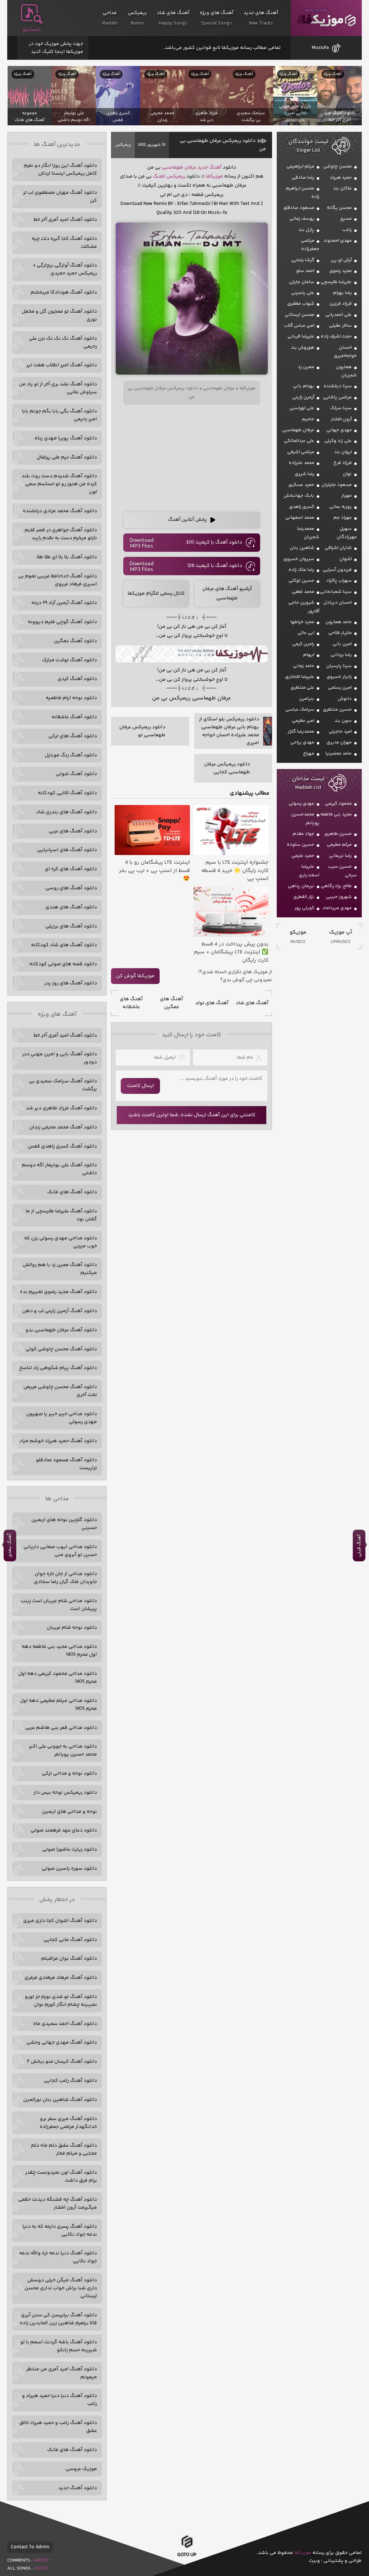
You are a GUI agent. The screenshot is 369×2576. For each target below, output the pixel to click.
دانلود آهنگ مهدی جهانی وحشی (62, 2043)
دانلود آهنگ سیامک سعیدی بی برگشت (63, 1085)
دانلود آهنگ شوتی (76, 774)
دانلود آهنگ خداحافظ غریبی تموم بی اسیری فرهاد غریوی (57, 580)
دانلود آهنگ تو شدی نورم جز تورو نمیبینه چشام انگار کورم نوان (61, 2001)
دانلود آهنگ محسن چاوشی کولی (61, 1349)
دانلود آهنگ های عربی (73, 831)
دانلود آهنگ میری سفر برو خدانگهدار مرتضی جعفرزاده (68, 2123)
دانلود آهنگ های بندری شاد (66, 812)
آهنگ (215, 167)
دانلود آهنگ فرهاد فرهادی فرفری (61, 1978)
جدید (203, 167)
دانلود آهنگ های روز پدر (71, 983)
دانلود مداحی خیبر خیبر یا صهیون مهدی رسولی (62, 1418)
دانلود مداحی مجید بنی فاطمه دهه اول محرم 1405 (59, 1651)
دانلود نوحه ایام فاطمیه (71, 698)
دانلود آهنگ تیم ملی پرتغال (67, 457)
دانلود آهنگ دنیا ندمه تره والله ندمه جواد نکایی (58, 2257)
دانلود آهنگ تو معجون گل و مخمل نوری (59, 316)
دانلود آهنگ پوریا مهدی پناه (66, 438)
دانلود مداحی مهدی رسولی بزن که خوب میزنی (61, 1242)
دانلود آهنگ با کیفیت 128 (215, 566)
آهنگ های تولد (212, 1003)
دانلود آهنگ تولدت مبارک (70, 660)
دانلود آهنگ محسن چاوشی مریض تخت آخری (60, 1391)
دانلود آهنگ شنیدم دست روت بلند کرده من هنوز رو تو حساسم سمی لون (59, 484)
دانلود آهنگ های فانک (72, 1192)
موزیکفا (326, 18)
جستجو (32, 30)
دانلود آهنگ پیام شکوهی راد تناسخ (58, 1368)
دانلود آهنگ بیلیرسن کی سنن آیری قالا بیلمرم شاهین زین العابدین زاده (58, 2319)
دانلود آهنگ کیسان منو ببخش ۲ (62, 2062)
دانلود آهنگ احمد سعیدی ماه (65, 2024)
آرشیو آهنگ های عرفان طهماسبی (227, 593)
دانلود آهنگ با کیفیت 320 (214, 542)
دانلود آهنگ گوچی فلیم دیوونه (62, 622)
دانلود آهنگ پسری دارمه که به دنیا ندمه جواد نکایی (60, 2231)
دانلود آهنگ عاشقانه (74, 717)
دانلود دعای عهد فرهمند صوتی (64, 1830)
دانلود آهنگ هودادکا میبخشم (64, 292)
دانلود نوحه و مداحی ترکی (69, 1774)
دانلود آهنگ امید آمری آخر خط (65, 220)
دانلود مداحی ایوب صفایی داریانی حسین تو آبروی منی (60, 1551)
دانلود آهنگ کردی (77, 679)
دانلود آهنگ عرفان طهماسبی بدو (61, 1330)
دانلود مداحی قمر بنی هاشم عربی (61, 1728)
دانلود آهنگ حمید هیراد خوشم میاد (58, 1441)
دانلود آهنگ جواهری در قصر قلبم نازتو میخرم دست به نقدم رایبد (61, 534)
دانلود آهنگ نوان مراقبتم (69, 1959)
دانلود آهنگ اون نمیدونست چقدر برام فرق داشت (61, 2177)
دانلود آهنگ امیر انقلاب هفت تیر (62, 365)
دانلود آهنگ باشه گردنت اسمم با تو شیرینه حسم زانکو (59, 2346)
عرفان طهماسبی (179, 167)
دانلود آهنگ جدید (78, 2488)
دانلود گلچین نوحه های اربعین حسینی (64, 1524)
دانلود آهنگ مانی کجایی (70, 1940)
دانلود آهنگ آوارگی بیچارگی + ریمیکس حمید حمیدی (65, 269)
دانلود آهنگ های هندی (71, 907)
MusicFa (320, 48)
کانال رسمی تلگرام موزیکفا (156, 594)
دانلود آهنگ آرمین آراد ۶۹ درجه (64, 603)
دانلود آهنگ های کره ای (71, 869)
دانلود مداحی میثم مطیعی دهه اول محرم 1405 (58, 1705)
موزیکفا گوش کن (135, 976)
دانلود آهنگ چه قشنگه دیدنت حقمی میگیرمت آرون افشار (57, 2204)
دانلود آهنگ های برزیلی (71, 926)
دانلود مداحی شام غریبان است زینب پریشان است (59, 1605)
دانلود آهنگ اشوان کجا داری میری (60, 1921)
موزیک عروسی (81, 2469)
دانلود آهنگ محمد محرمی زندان (63, 1127)
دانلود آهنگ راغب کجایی (70, 2081)
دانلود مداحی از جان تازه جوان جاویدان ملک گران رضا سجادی (65, 1578)
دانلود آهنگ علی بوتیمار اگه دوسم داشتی (59, 1169)
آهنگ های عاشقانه (131, 1003)
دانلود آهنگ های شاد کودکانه (64, 945)
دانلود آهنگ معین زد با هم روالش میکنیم (60, 1269)
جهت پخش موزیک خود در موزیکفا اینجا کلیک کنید (56, 48)
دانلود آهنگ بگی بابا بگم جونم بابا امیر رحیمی (59, 415)
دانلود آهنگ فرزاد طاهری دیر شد (61, 1108)
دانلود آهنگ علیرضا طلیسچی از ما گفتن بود (61, 1215)
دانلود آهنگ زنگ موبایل (71, 755)
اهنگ (159, 176)
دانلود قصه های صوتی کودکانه (63, 964)
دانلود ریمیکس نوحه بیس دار (65, 1793)
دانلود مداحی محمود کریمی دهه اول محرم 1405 (57, 1678)
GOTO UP (187, 2554)
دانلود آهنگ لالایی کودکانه (67, 793)
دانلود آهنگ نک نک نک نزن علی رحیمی (63, 343)
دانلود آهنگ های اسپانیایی (67, 850)
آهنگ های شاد (252, 1003)
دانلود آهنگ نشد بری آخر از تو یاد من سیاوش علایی (58, 388)
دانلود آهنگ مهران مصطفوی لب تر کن (60, 197)
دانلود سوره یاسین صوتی (69, 1869)
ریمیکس (123, 145)
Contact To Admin (30, 2547)
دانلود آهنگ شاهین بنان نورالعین (60, 2100)
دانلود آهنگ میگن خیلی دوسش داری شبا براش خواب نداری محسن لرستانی (61, 2288)
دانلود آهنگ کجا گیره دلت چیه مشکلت (64, 243)
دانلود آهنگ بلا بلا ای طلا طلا (67, 557)
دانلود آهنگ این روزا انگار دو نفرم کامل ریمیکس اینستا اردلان (60, 170)
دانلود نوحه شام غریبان (72, 1628)
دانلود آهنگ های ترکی (73, 736)
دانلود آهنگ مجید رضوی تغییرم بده (58, 1292)
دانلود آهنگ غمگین (75, 641)
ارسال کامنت (140, 1086)
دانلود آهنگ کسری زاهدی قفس (62, 1146)
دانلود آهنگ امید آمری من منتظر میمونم (62, 2373)
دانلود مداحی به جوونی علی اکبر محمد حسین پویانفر (63, 1750)
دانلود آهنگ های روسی (71, 888)
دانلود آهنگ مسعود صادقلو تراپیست (66, 1464)
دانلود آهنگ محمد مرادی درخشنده (60, 511)
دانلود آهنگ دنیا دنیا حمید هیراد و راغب (59, 2400)
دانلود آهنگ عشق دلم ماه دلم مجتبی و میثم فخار (64, 2150)
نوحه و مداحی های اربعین (69, 1812)
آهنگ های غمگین (172, 1003)
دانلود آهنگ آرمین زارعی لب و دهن (59, 1311)
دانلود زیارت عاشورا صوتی (70, 1850)
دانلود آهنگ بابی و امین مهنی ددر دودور (59, 1058)
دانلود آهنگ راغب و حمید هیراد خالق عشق (58, 2427)
